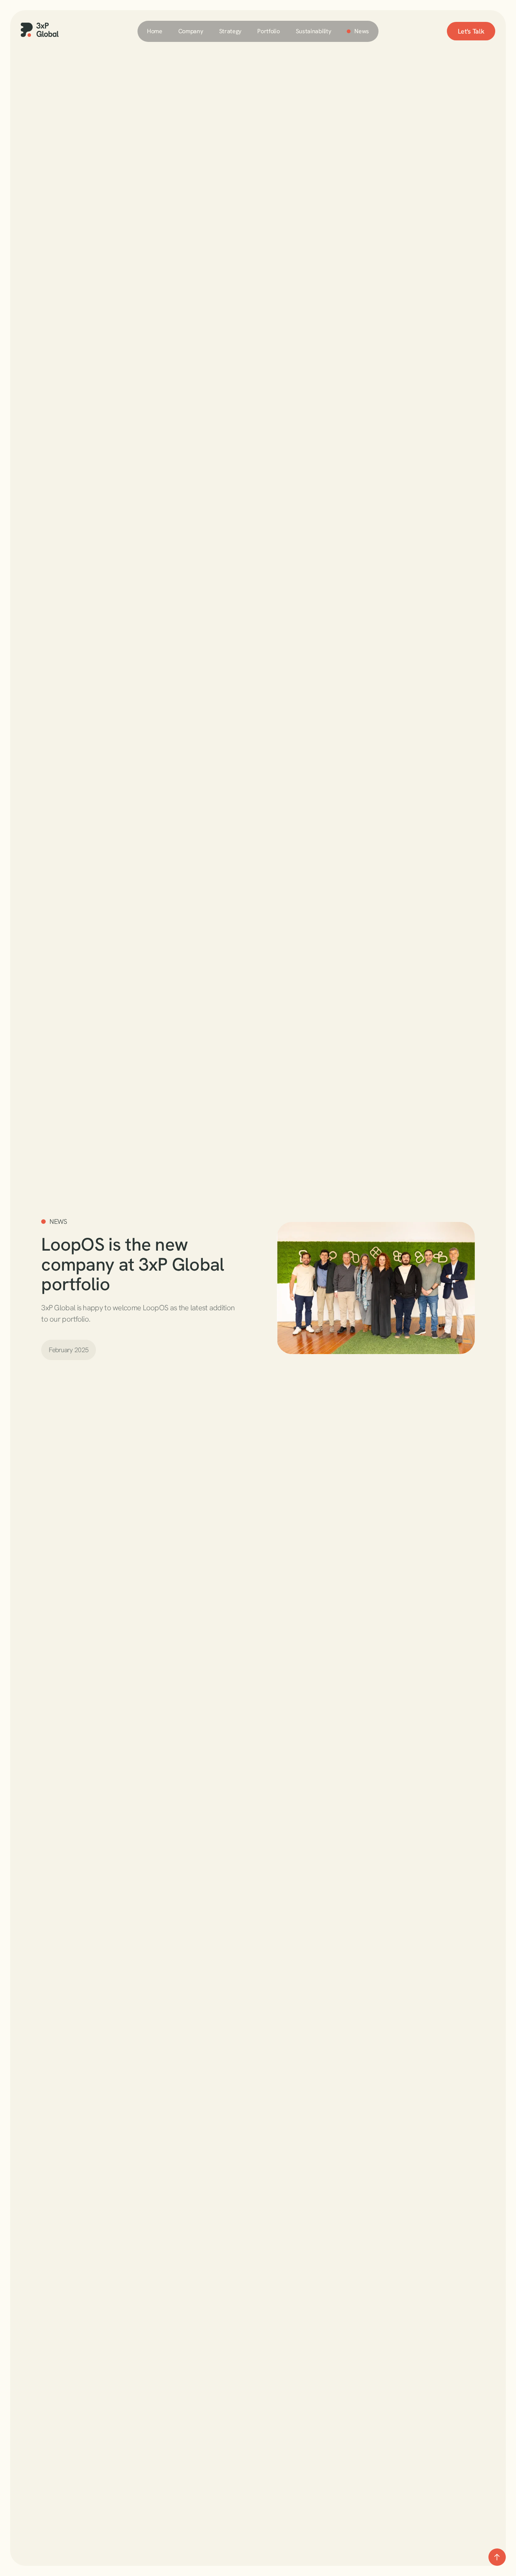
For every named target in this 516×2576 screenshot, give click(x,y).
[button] (191, 31)
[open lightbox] (376, 1288)
